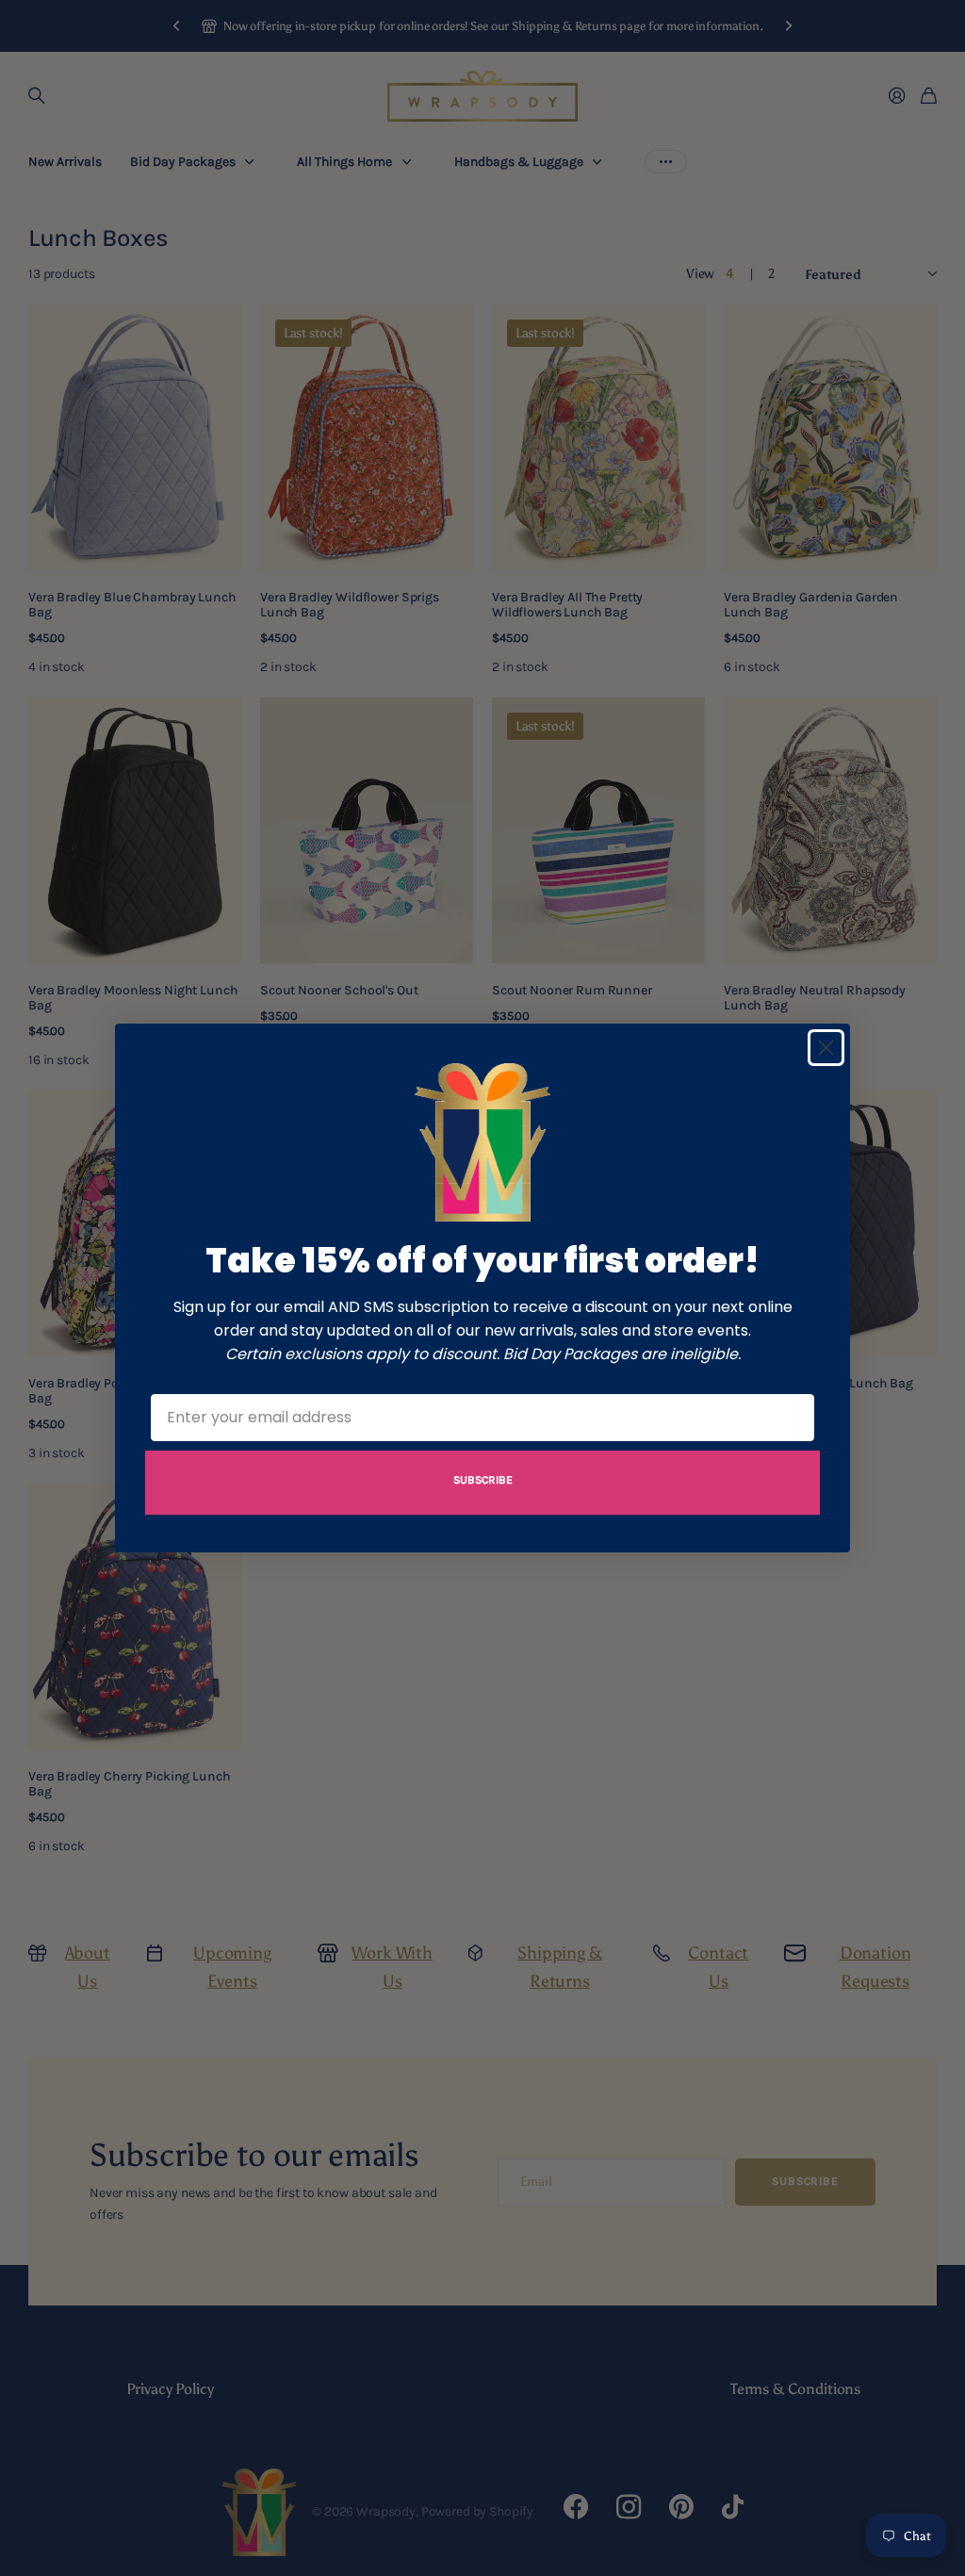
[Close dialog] (826, 1048)
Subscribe (483, 1480)
